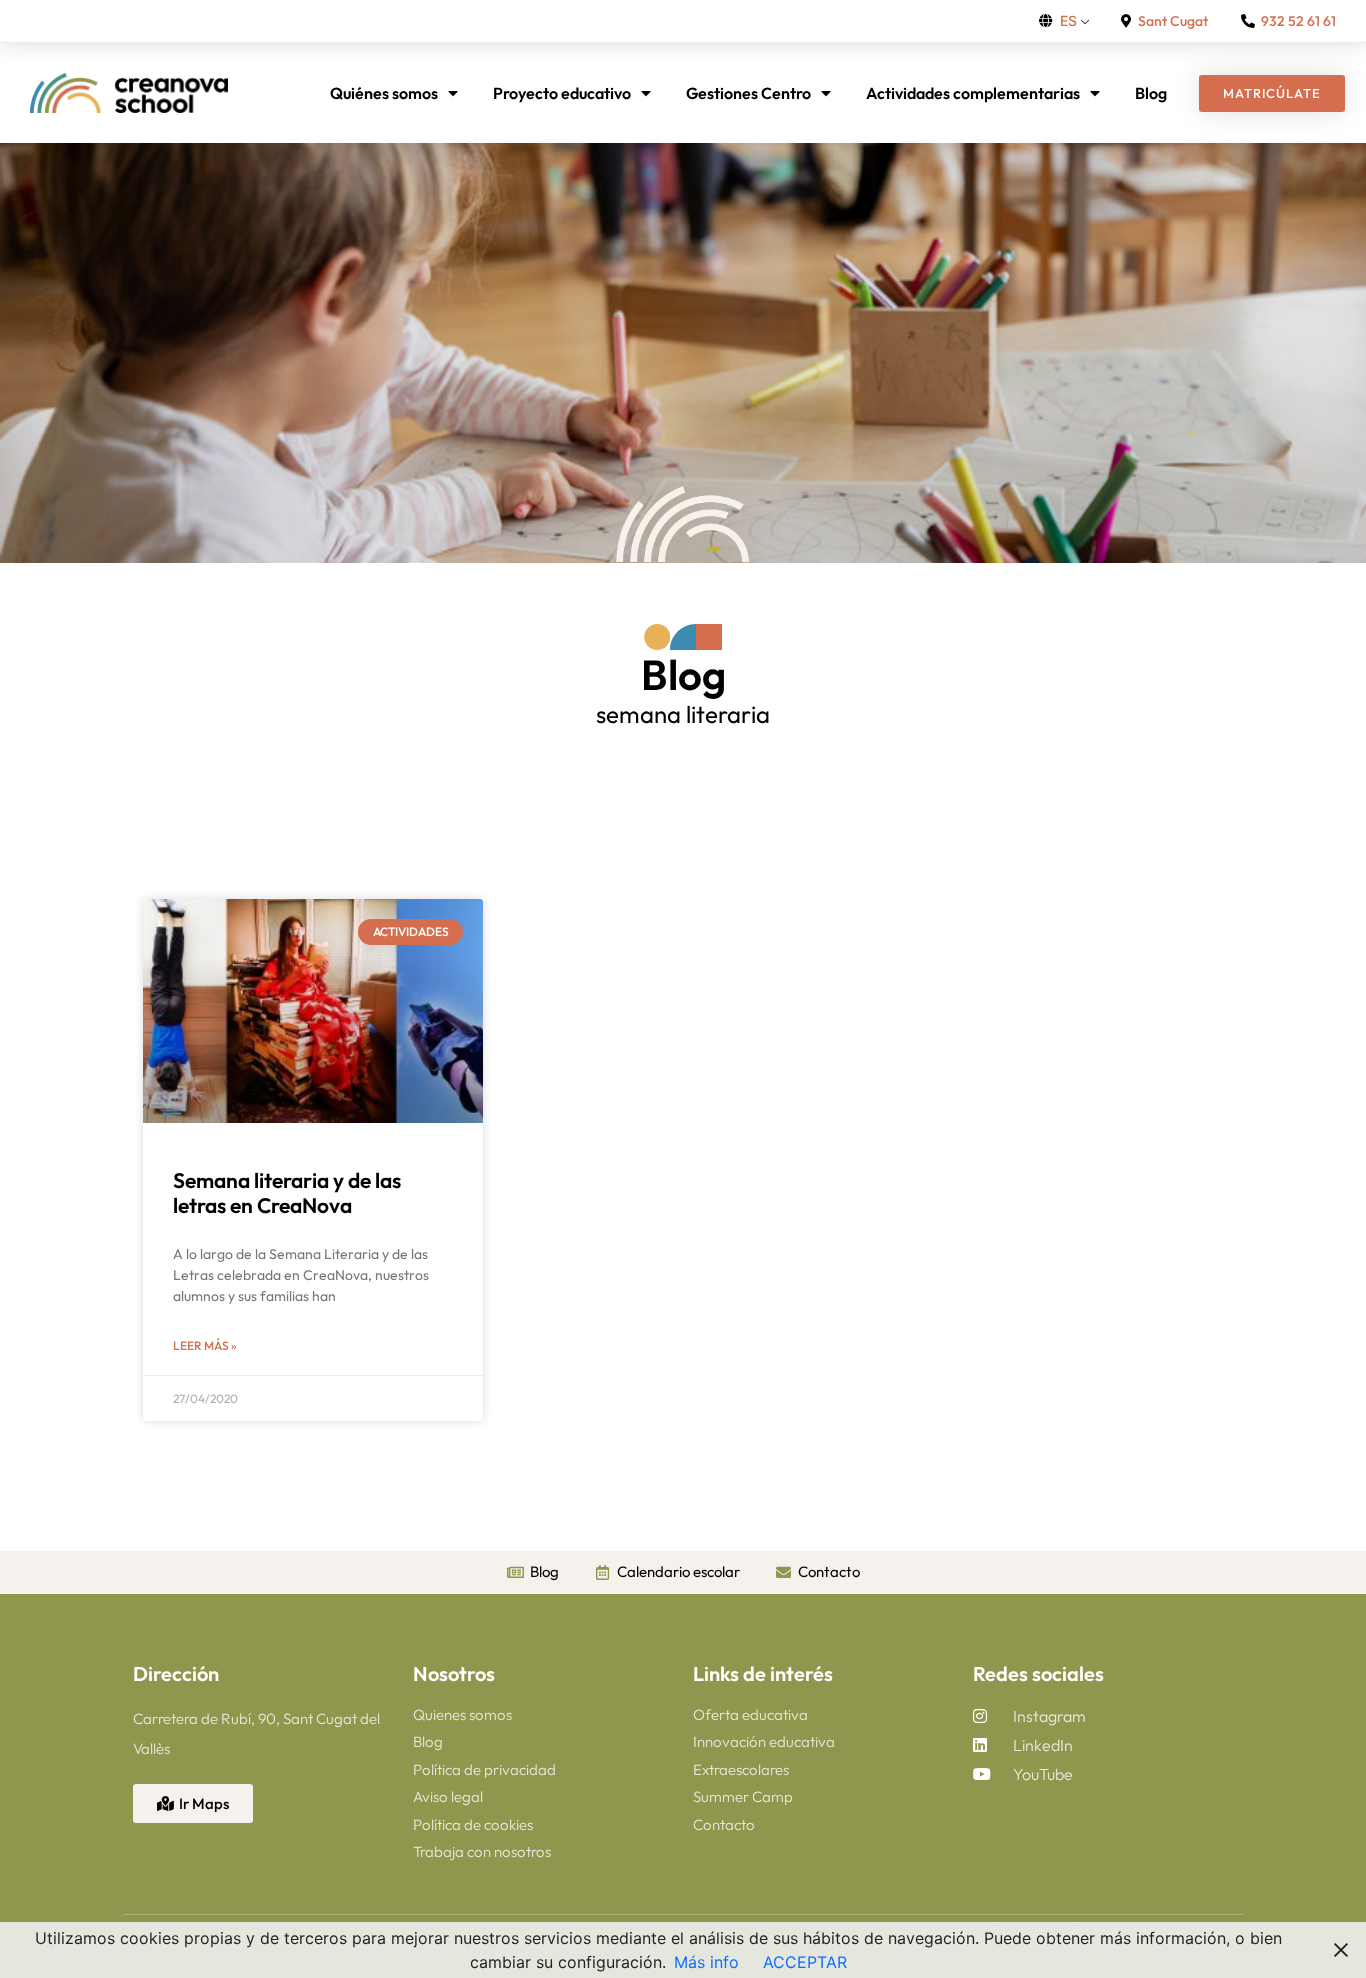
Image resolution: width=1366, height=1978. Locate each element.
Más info (706, 1962)
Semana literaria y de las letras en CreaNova (287, 1192)
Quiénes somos (384, 93)
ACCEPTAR (805, 1962)
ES (1068, 20)
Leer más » (205, 1345)
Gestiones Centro (748, 93)
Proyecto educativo (562, 93)
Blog (1151, 93)
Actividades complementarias (973, 93)
